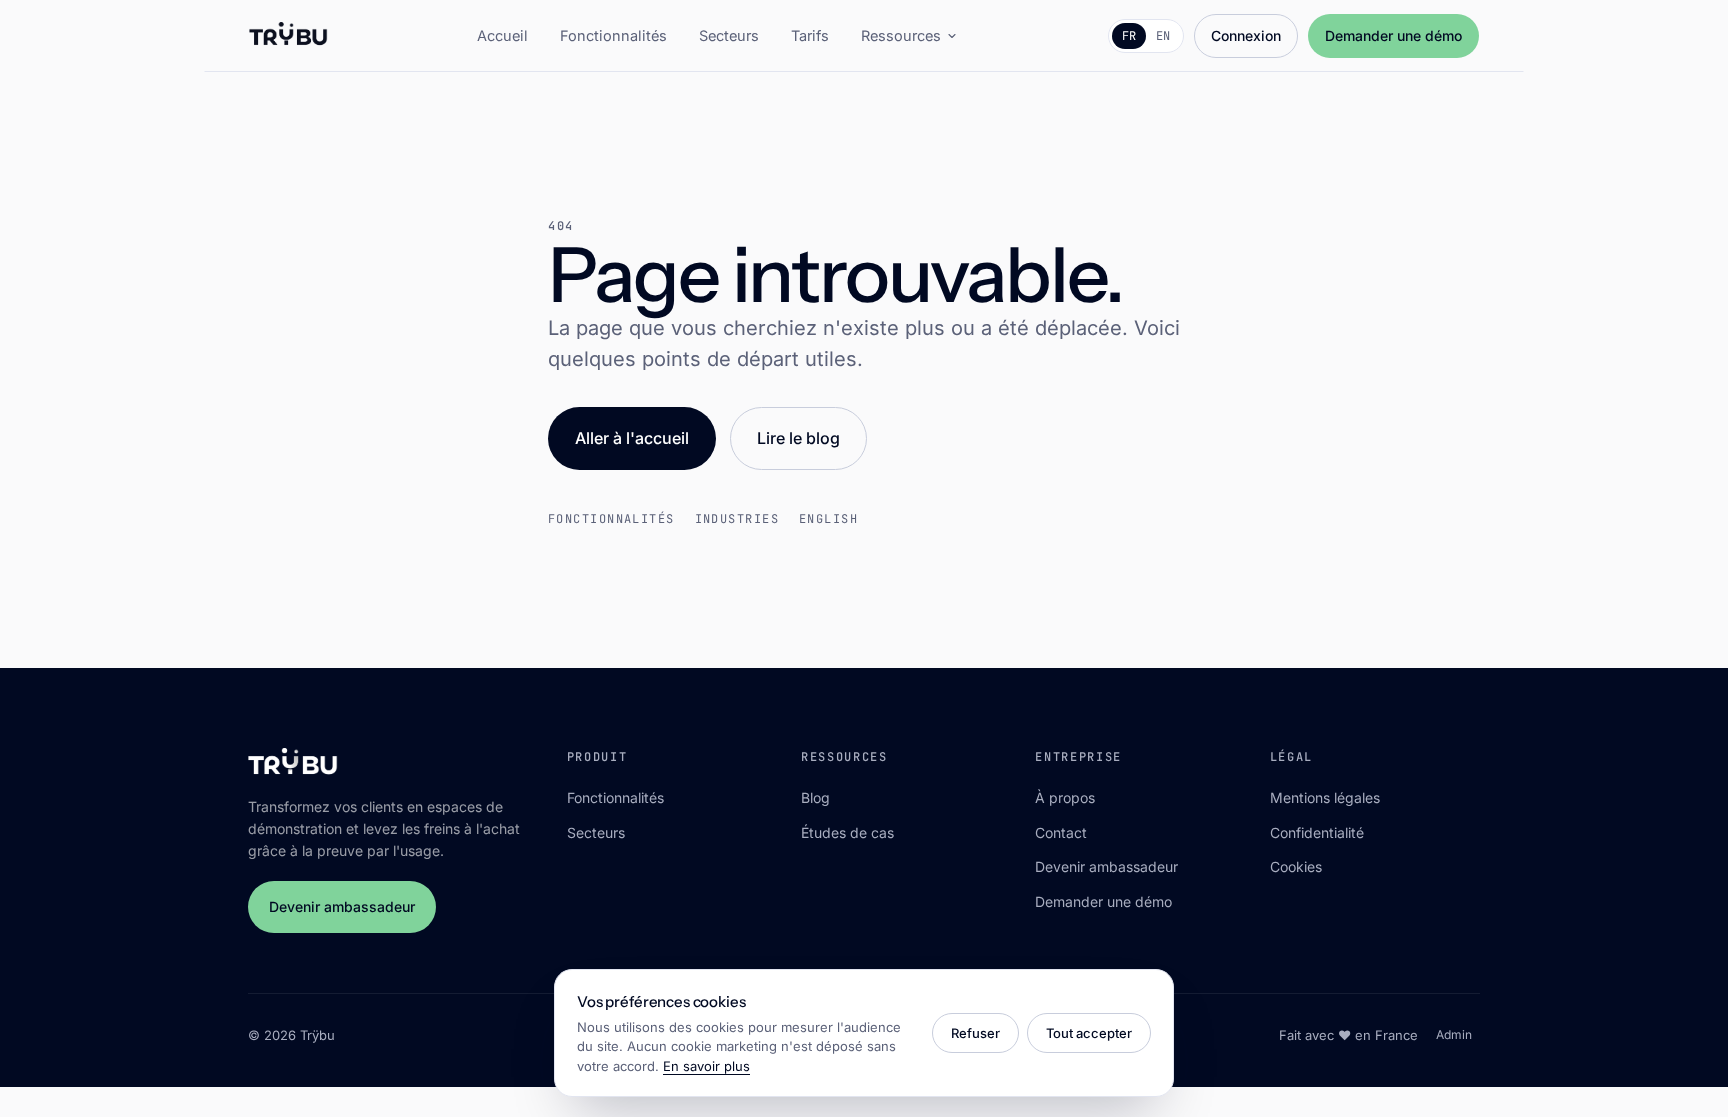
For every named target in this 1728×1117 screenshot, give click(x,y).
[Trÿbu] (288, 36)
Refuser (975, 1033)
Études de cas (847, 832)
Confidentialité (1317, 832)
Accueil (502, 35)
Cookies (1296, 866)
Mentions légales (1325, 797)
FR (1129, 36)
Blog (815, 797)
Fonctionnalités (613, 35)
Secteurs (729, 35)
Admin (1454, 1034)
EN (1163, 36)
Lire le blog (798, 438)
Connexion (1246, 35)
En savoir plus (706, 1066)
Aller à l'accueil (632, 438)
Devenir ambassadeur (342, 906)
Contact (1061, 832)
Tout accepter (1089, 1033)
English (828, 519)
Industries (737, 519)
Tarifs (810, 35)
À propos (1065, 797)
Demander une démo (1393, 35)
